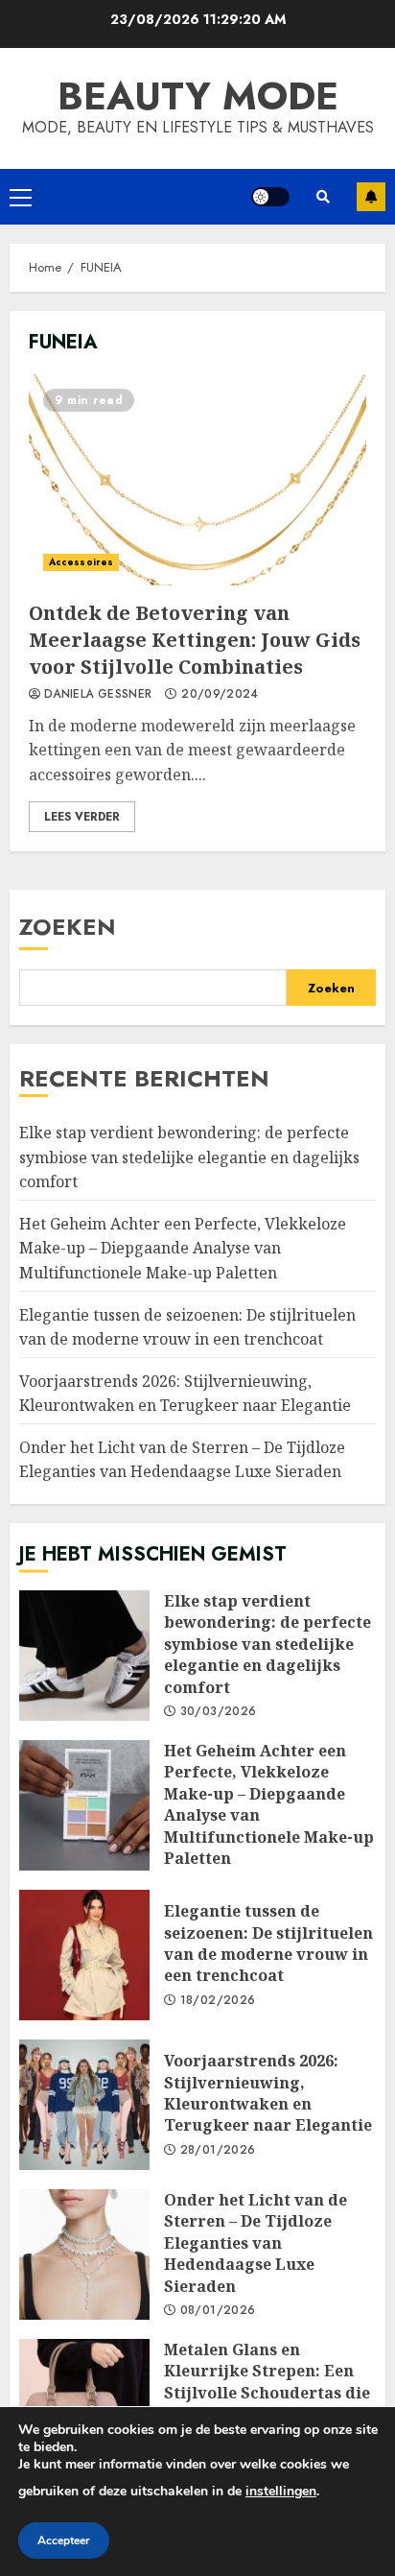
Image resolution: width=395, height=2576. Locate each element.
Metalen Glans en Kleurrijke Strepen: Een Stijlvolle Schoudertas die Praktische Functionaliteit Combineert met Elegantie (84, 2404)
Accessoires (81, 562)
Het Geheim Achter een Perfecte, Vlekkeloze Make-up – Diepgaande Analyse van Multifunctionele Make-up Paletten (183, 1248)
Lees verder (82, 817)
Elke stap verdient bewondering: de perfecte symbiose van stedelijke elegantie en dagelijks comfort (189, 1157)
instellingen (281, 2491)
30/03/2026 (219, 1712)
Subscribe (371, 197)
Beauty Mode (198, 96)
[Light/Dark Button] (270, 197)
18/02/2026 (218, 2001)
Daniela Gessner (98, 695)
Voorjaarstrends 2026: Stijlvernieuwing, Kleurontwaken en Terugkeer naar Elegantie (84, 2105)
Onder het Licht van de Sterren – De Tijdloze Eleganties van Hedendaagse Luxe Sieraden (182, 1460)
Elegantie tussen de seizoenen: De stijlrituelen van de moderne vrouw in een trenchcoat (84, 1955)
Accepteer (64, 2540)
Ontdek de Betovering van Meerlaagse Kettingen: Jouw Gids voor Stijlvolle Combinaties (197, 480)
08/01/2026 (218, 2311)
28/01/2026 (218, 2151)
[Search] (323, 197)
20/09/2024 (220, 695)
